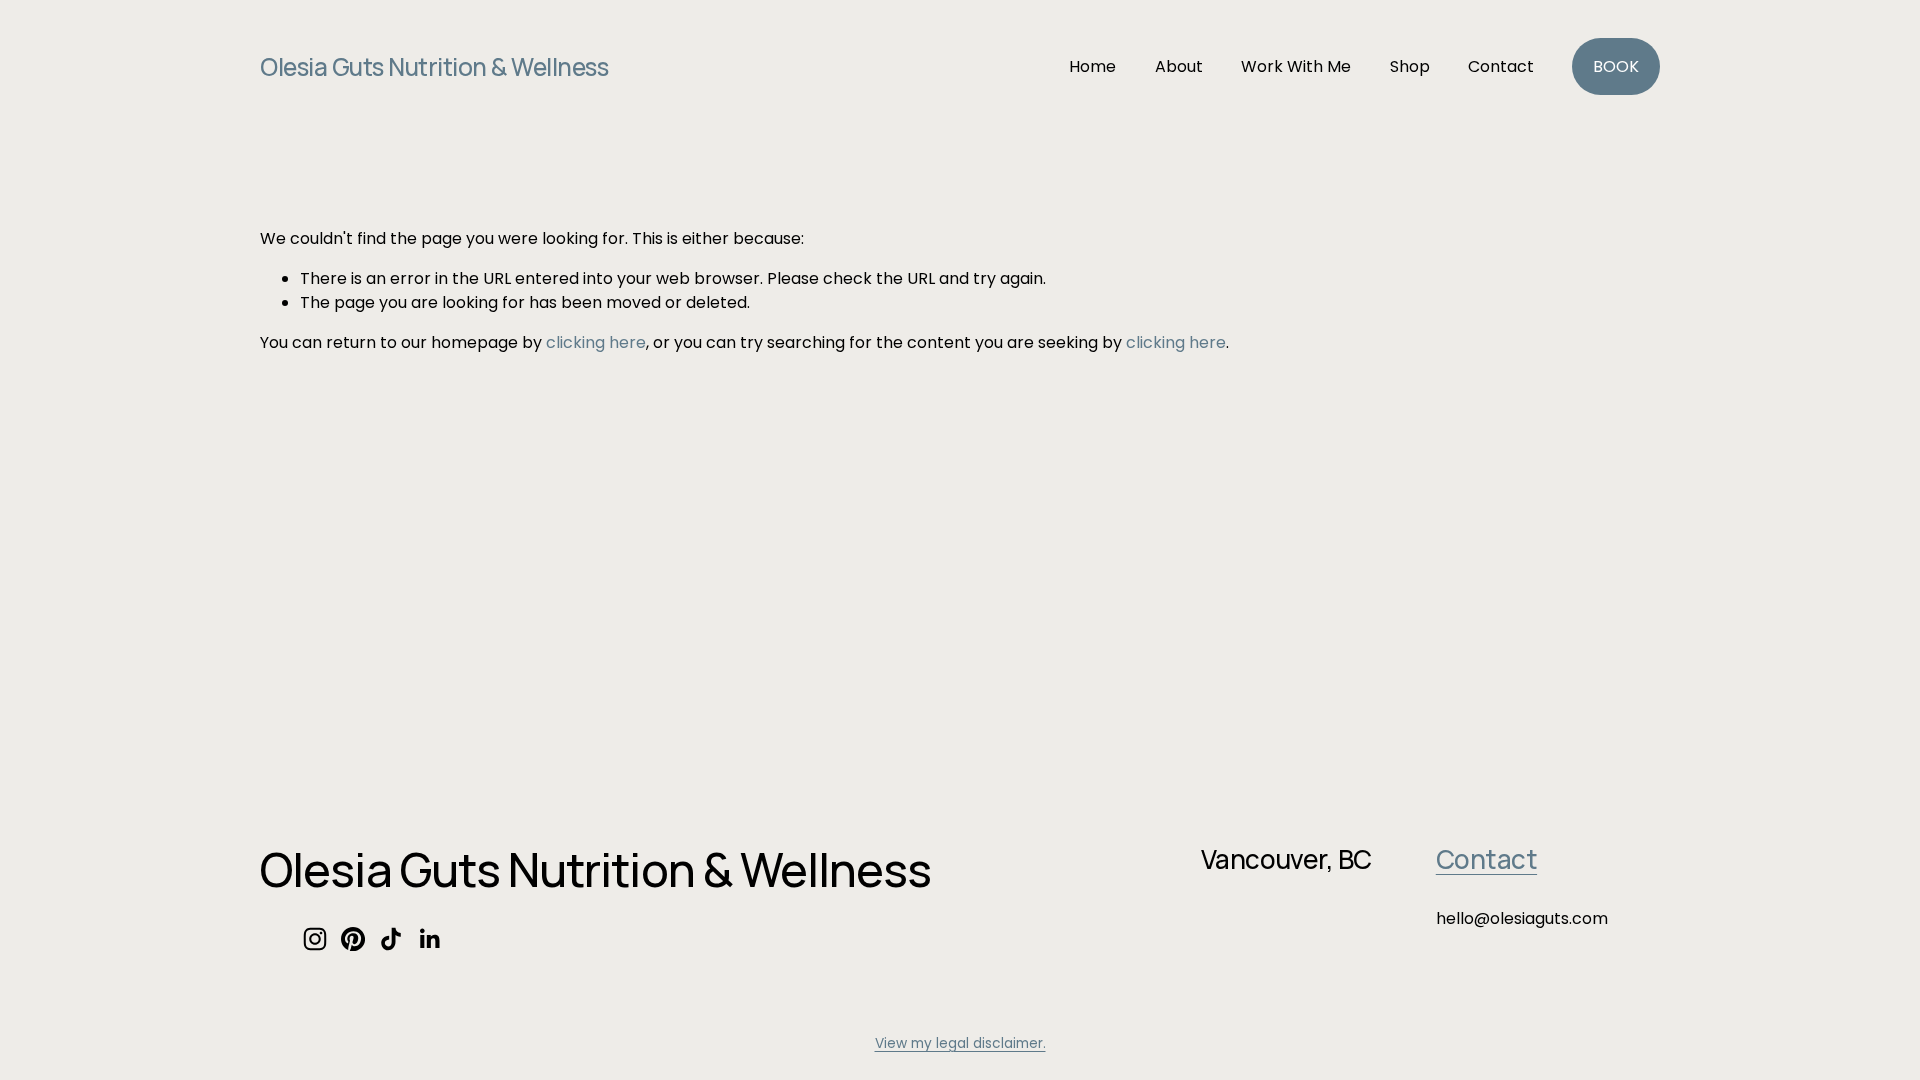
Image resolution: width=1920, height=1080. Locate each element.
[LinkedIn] (429, 939)
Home (1092, 66)
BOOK (1616, 66)
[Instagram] (315, 939)
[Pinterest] (353, 939)
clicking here (596, 342)
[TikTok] (391, 939)
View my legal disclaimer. (960, 1043)
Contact (1501, 66)
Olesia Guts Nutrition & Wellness (434, 66)
